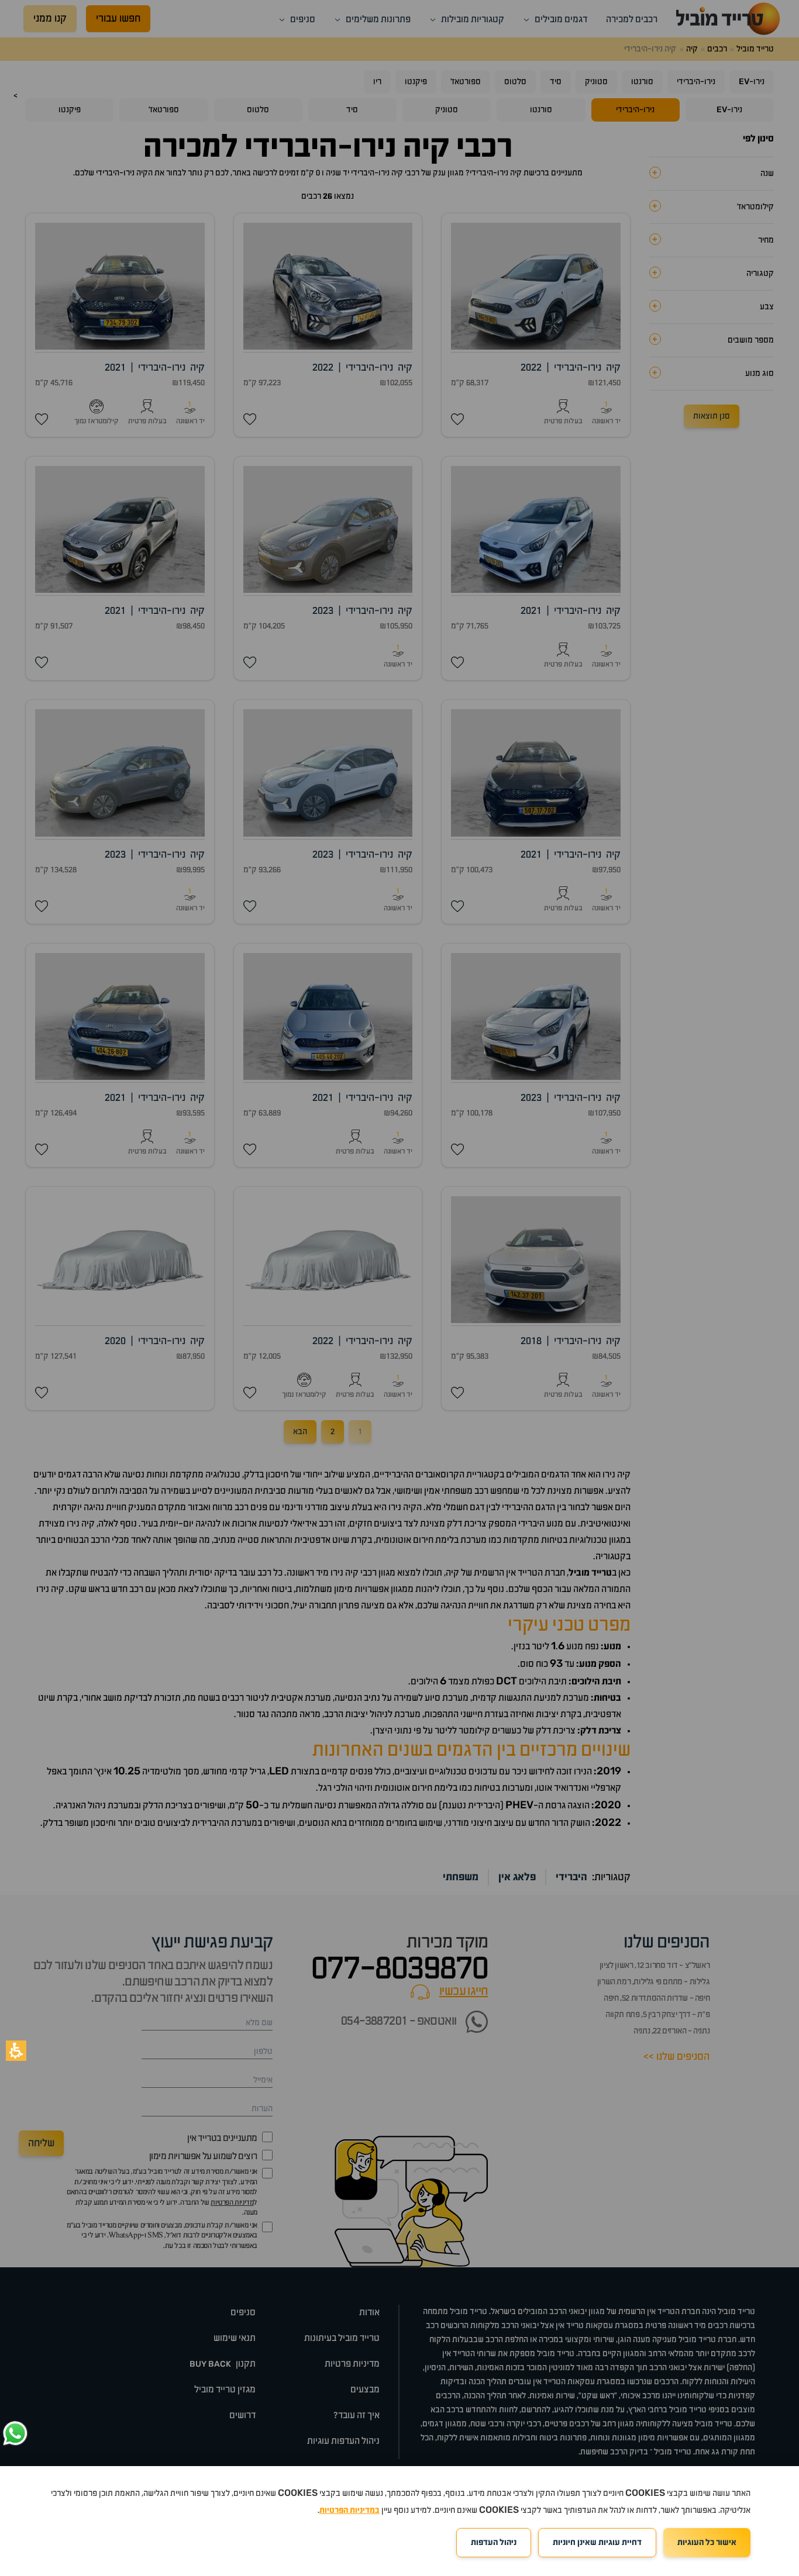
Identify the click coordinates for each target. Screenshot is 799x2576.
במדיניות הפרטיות (349, 2511)
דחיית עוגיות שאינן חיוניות (597, 2543)
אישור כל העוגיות (707, 2543)
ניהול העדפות (494, 2543)
